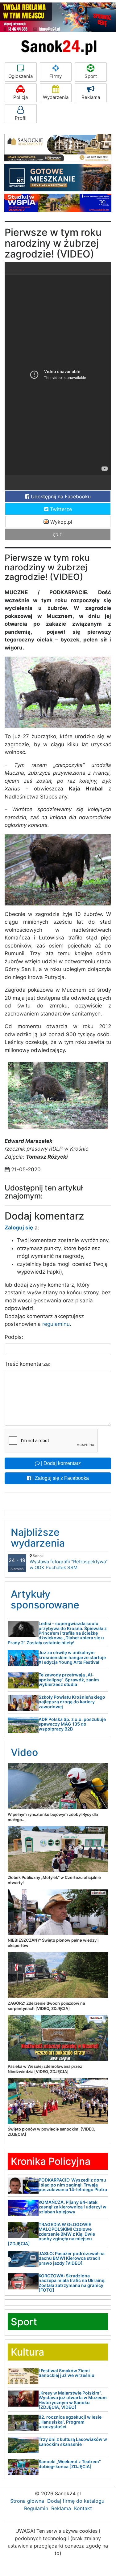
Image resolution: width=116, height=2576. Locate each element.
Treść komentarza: (28, 1364)
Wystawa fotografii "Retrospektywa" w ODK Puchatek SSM (69, 1562)
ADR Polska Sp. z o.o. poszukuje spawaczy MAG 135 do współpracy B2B (72, 1724)
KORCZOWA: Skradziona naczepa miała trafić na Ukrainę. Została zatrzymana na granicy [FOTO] (72, 2283)
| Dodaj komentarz (60, 1463)
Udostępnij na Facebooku (60, 496)
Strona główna (27, 2501)
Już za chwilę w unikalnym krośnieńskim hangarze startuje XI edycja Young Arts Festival (72, 1657)
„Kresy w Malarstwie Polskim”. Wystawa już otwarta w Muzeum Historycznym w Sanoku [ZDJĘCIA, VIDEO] (73, 2400)
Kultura (27, 2352)
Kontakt (83, 2508)
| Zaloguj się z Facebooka (60, 1478)
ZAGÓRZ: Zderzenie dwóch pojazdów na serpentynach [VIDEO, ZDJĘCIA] (46, 2006)
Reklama (91, 97)
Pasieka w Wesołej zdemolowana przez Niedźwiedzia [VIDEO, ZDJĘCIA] (45, 2069)
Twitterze (60, 509)
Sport (91, 76)
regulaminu (56, 1324)
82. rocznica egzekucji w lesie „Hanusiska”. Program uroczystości (70, 2422)
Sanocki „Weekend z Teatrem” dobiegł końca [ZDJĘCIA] (70, 2464)
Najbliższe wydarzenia (38, 1538)
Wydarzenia (56, 97)
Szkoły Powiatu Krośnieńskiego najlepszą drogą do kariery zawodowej (72, 1702)
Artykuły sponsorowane (45, 1599)
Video (24, 1752)
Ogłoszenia (21, 76)
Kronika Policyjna (51, 2161)
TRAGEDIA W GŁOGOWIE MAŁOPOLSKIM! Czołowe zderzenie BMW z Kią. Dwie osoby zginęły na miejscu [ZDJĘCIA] (51, 2234)
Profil (21, 118)
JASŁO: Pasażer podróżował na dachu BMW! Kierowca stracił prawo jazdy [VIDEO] (72, 2258)
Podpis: (14, 1337)
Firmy (56, 76)
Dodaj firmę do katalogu (76, 2501)
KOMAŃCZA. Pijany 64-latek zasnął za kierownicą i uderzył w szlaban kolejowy (72, 2207)
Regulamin (36, 2508)
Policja (21, 97)
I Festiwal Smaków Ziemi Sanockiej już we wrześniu (66, 2373)
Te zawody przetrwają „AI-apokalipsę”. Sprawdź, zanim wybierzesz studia (69, 1680)
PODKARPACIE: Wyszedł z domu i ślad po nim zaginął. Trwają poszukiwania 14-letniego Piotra (73, 2185)
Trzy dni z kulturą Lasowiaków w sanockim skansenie (73, 2442)
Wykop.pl (60, 522)
